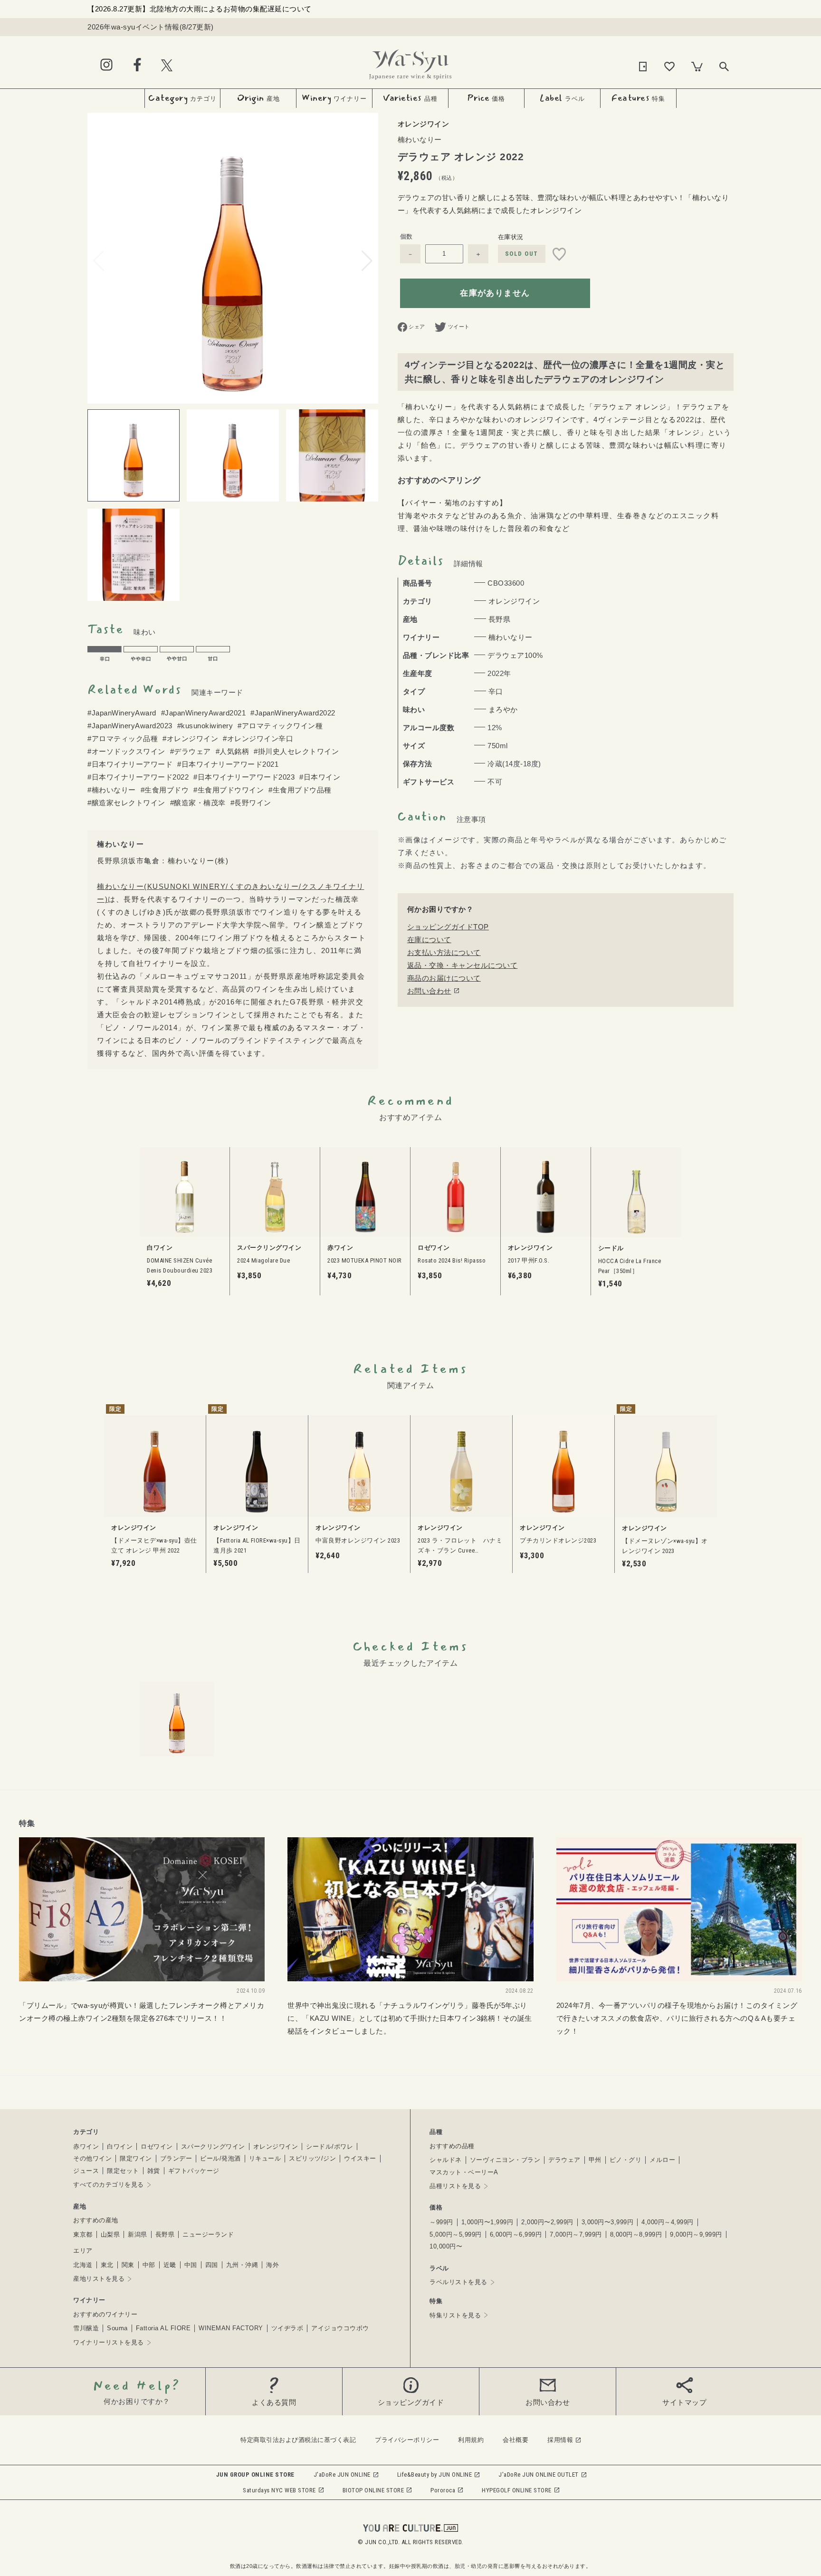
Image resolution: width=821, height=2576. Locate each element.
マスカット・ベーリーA (464, 2172)
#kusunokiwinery (205, 726)
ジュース (86, 2171)
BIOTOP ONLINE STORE (373, 2490)
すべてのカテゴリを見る (109, 2185)
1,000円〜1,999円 (487, 2222)
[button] (367, 261)
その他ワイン (92, 2158)
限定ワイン (136, 2158)
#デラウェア (191, 751)
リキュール (265, 2158)
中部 (149, 2265)
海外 (272, 2265)
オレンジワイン (276, 2147)
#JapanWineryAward (122, 713)
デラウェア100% (515, 655)
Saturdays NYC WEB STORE (279, 2490)
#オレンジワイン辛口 (258, 738)
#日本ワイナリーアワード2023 (244, 777)
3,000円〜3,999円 (608, 2222)
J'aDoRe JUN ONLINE (342, 2475)
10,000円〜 (446, 2246)
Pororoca (443, 2490)
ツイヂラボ (287, 2328)
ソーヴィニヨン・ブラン (505, 2160)
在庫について (429, 940)
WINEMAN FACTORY (231, 2328)
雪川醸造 (86, 2328)
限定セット (123, 2171)
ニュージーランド (208, 2234)
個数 (406, 236)
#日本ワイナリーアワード (130, 764)
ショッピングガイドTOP (448, 927)
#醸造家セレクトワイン (126, 803)
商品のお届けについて (444, 978)
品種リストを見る (455, 2186)
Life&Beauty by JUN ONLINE (435, 2475)
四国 (212, 2265)
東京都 (83, 2234)
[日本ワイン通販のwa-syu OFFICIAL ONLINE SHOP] (410, 62)
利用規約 (471, 2440)
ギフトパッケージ (194, 2171)
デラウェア (564, 2160)
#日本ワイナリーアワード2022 (138, 777)
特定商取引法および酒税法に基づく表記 (298, 2440)
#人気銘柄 (233, 751)
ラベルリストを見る (458, 2282)
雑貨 (154, 2171)
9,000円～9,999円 (696, 2234)
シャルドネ (446, 2160)
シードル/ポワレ (329, 2147)
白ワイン (120, 2147)
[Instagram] (106, 65)
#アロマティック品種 (123, 738)
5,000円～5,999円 (456, 2234)
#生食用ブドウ (165, 790)
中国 (191, 2265)
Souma (117, 2328)
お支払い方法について (444, 952)
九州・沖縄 (242, 2265)
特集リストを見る (455, 2315)
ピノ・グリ (626, 2160)
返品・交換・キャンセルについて (463, 965)
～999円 (441, 2222)
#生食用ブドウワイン (229, 790)
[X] (167, 65)
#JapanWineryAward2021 (204, 713)
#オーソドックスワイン (126, 751)
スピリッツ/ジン (312, 2158)
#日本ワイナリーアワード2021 (228, 764)
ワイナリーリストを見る (109, 2342)
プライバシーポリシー (407, 2440)
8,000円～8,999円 (636, 2234)
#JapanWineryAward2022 (293, 713)
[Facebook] (137, 65)
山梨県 (110, 2234)
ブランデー (176, 2158)
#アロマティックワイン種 (280, 726)
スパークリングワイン (213, 2147)
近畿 (170, 2265)
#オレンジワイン (190, 738)
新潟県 (138, 2234)
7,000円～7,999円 (576, 2234)
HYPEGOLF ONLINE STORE (517, 2490)
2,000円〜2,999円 (547, 2222)
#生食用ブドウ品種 (300, 790)
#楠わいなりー (112, 790)
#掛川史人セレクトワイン (296, 751)
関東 (128, 2265)
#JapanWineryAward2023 (130, 726)
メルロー (662, 2160)
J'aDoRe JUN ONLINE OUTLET (539, 2475)
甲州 (595, 2160)
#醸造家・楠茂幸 (198, 803)
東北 (107, 2265)
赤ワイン (86, 2147)
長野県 (165, 2234)
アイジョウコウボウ (340, 2328)
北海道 (83, 2265)
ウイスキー (360, 2158)
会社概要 (516, 2440)
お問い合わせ (429, 991)
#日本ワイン (320, 777)
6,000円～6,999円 (516, 2234)
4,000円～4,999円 (668, 2222)
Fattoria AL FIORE (163, 2328)
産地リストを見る (99, 2279)
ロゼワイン (157, 2147)
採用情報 (560, 2440)
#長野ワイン (251, 803)
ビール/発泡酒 (220, 2158)
